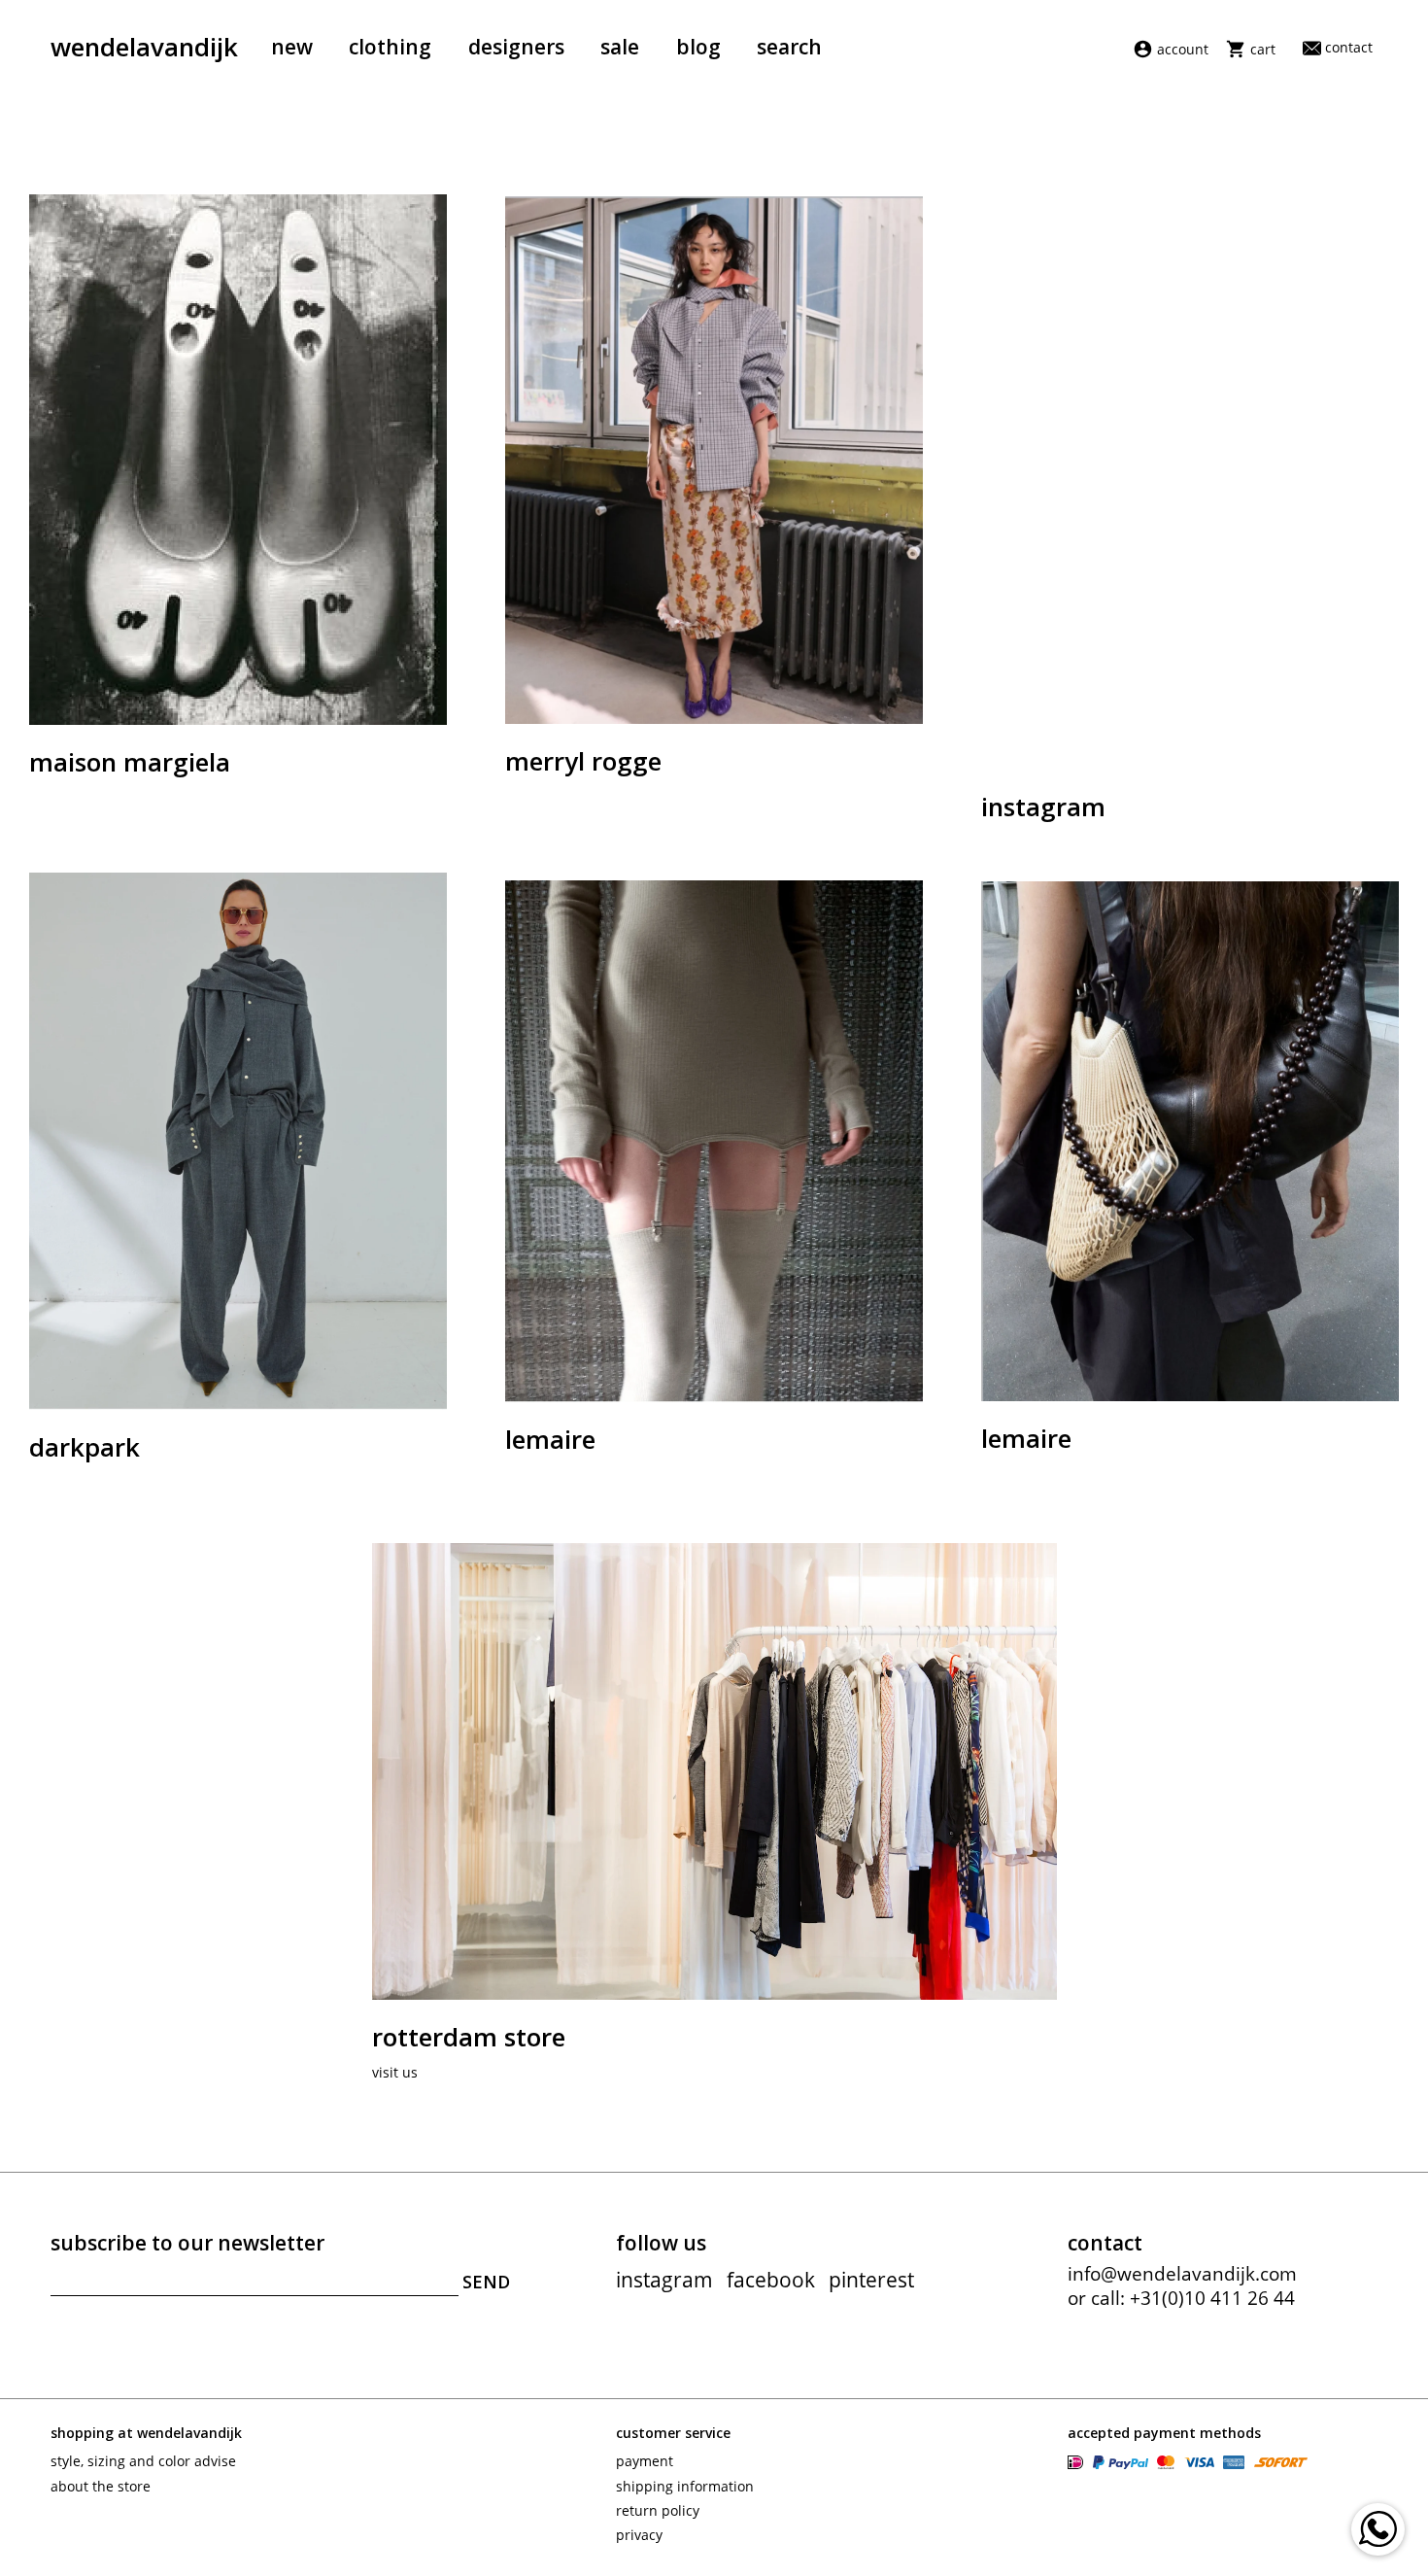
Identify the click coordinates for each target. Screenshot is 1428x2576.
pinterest (871, 2280)
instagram (664, 2280)
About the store (101, 2486)
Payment (645, 2461)
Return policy (658, 2510)
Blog (698, 47)
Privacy (639, 2535)
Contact (1349, 47)
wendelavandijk (144, 47)
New (292, 47)
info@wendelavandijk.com (1182, 2274)
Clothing (390, 47)
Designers (516, 47)
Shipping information (685, 2486)
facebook (771, 2280)
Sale (620, 47)
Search (789, 47)
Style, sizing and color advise (143, 2461)
